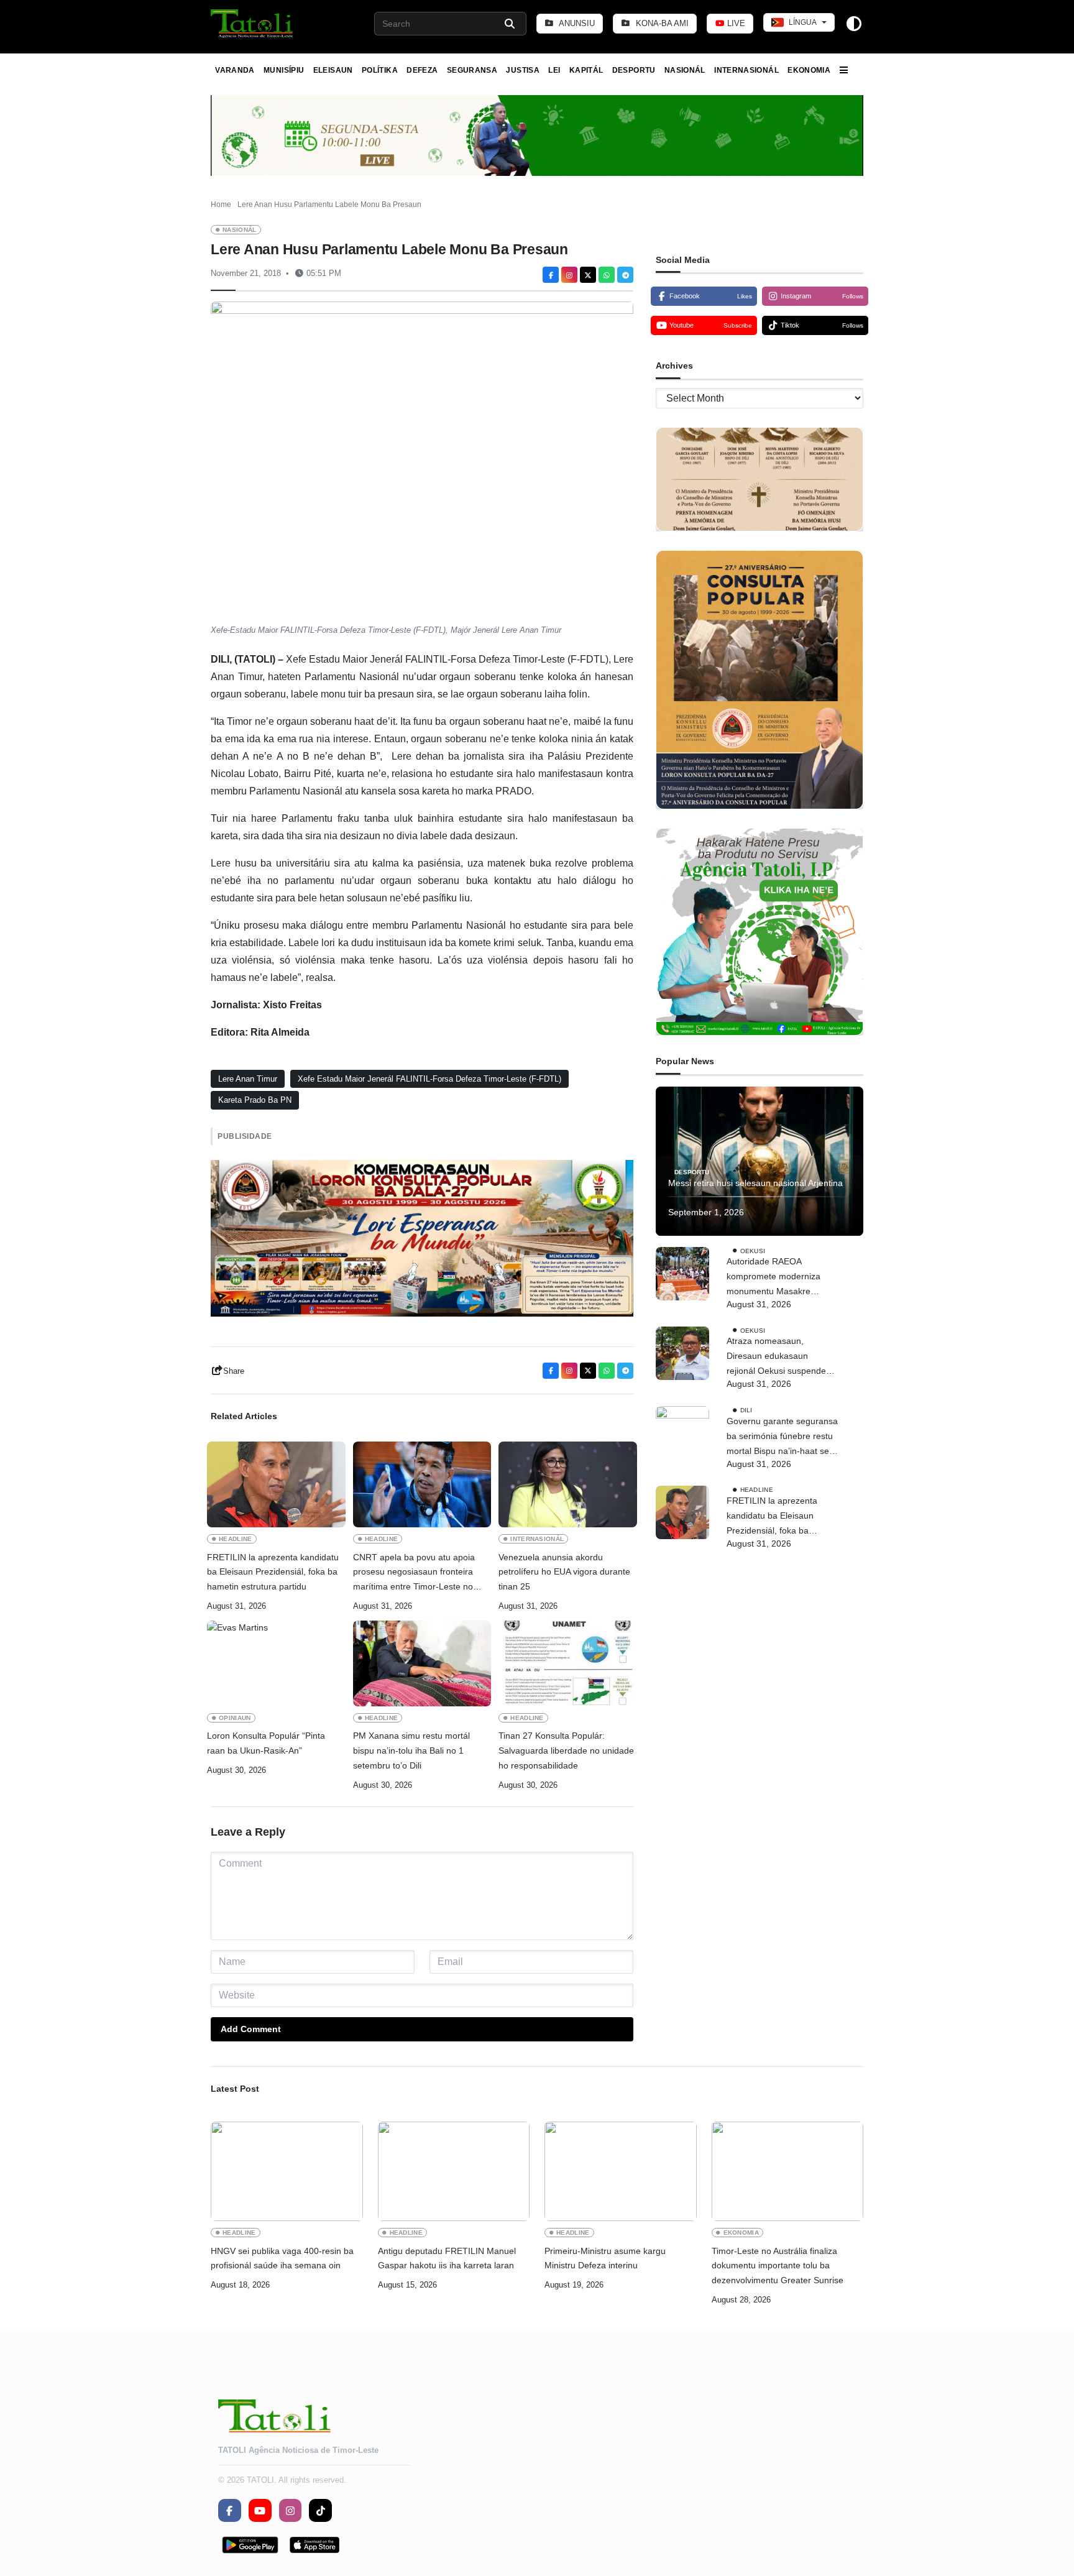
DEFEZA (422, 70)
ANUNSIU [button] (576, 23)
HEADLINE (236, 1539)
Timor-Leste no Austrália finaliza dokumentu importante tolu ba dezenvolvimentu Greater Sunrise (778, 2266)
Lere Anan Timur (248, 1079)
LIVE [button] (735, 23)
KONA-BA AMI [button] (661, 23)
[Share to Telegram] (625, 275)
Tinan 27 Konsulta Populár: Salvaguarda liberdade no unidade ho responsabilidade (566, 1750)
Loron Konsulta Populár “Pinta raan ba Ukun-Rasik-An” (266, 1743)
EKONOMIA (809, 70)
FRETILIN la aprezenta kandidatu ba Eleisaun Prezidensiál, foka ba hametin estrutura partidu (273, 1572)
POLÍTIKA (380, 70)
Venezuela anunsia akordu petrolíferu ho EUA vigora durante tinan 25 (564, 1572)
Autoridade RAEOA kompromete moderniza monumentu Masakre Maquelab (773, 1278)
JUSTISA (523, 70)
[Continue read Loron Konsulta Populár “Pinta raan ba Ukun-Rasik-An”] (276, 1663)
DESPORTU (634, 70)
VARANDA (235, 70)
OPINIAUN (235, 1718)
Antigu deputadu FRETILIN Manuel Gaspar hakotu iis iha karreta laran (447, 2258)
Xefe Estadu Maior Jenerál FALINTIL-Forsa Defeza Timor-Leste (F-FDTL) (429, 1079)
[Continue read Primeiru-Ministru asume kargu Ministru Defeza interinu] (621, 2171)
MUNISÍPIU (284, 70)
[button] (253, 24)
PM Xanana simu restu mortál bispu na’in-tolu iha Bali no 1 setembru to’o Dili (411, 1750)
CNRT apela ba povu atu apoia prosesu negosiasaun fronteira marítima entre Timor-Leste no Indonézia (414, 1573)
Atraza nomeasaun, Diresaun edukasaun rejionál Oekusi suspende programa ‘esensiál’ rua (776, 1358)
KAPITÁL (586, 70)
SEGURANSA (472, 70)
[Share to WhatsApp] (607, 275)
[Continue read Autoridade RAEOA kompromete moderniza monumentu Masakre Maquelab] (682, 1274)
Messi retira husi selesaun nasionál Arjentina (755, 1183)
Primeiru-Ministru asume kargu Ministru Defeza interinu (605, 2258)
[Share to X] (588, 275)
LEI (554, 70)
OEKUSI (753, 1251)
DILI (746, 1410)
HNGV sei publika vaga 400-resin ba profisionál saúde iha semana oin (282, 2258)
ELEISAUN (333, 70)
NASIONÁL (685, 70)
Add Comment (251, 2029)
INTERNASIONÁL (746, 70)
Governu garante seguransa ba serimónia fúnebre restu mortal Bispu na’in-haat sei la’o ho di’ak (782, 1437)
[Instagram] (569, 275)
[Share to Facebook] (551, 275)
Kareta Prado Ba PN (255, 1100)
